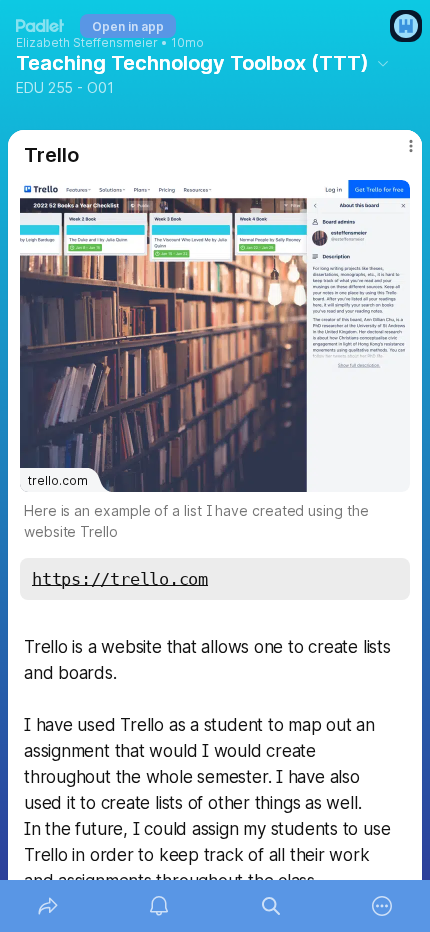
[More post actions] (398, 154)
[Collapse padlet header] (383, 63)
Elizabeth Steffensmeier (87, 43)
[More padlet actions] (383, 906)
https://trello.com (120, 579)
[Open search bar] (271, 906)
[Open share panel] (48, 906)
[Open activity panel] (160, 906)
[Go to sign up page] (406, 26)
